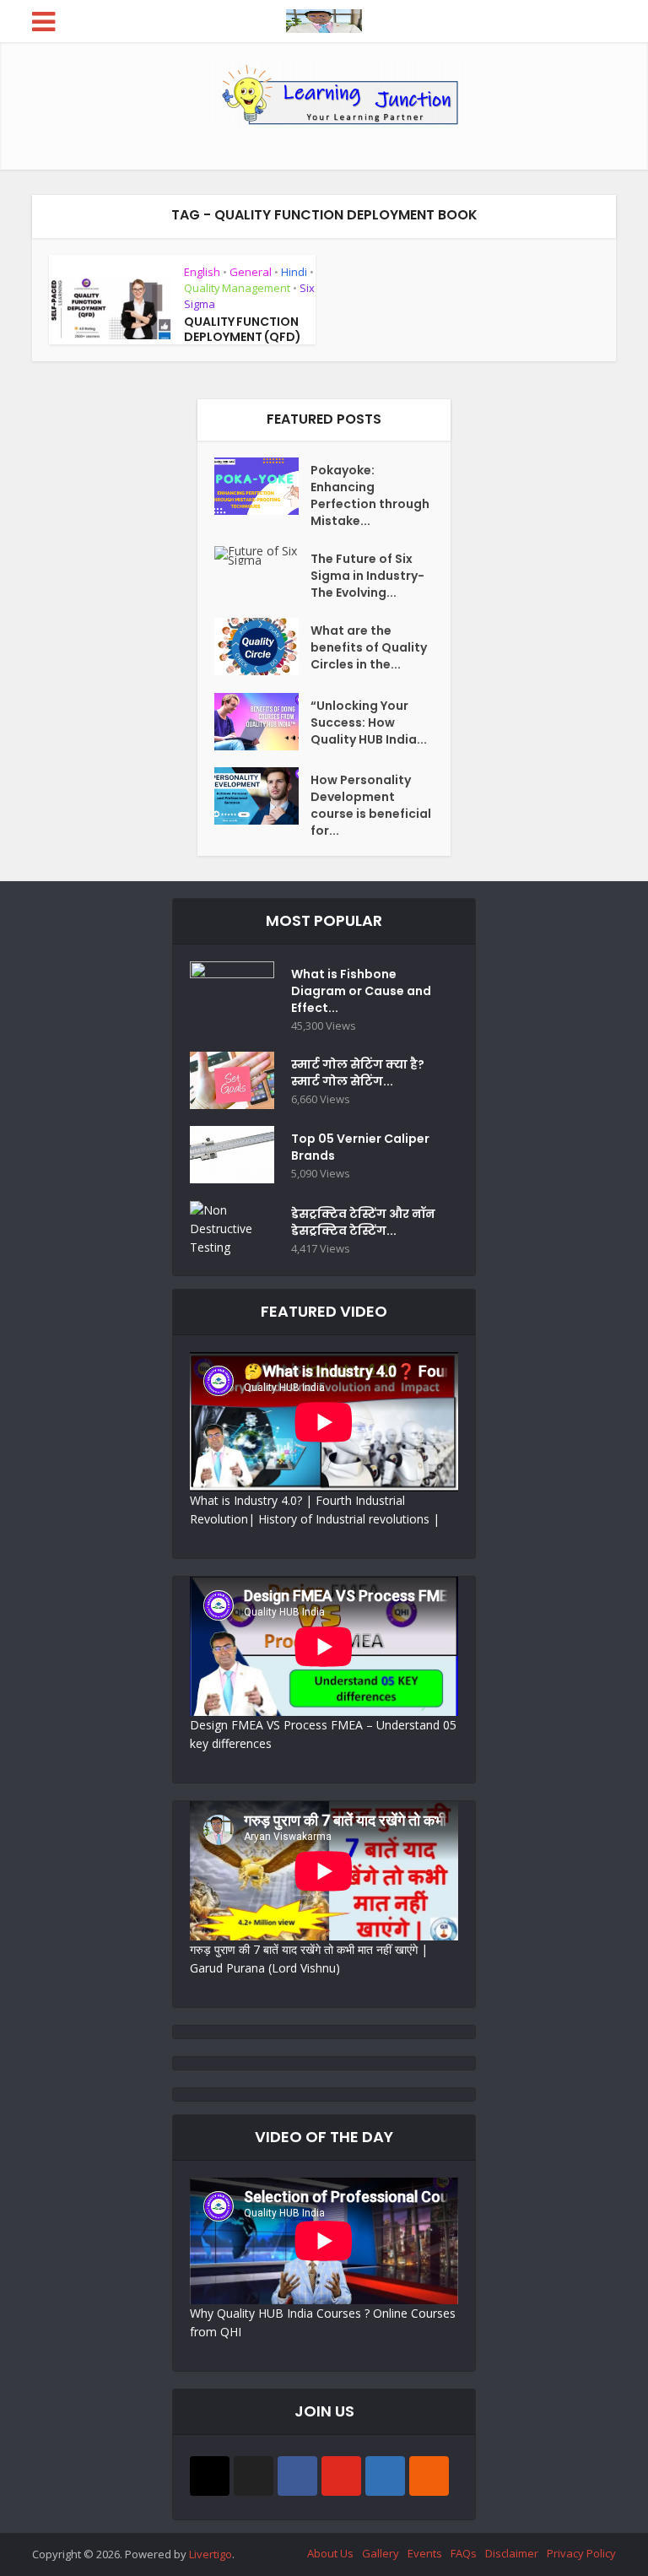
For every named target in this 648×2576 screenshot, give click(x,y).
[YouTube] (341, 2476)
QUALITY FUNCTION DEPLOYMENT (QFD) (243, 329)
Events (425, 2553)
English (202, 272)
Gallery (381, 2553)
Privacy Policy (581, 2553)
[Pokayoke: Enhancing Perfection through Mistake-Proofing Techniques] (262, 486)
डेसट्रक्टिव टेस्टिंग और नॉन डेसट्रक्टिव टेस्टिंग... (363, 1222)
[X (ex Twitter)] (254, 2476)
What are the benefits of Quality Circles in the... (369, 647)
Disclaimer (512, 2553)
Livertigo (211, 2554)
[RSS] (429, 2476)
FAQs (464, 2553)
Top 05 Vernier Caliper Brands (360, 1147)
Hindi (294, 272)
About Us (330, 2553)
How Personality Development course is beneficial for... (371, 805)
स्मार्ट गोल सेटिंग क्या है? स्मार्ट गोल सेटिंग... (358, 1073)
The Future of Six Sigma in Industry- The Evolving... (367, 576)
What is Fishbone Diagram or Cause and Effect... (361, 991)
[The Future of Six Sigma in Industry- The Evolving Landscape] (262, 555)
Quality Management (237, 288)
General (251, 272)
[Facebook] (297, 2476)
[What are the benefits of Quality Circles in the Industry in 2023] (262, 647)
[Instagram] (210, 2476)
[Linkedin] (385, 2476)
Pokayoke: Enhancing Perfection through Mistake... (370, 495)
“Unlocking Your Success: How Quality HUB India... (369, 722)
